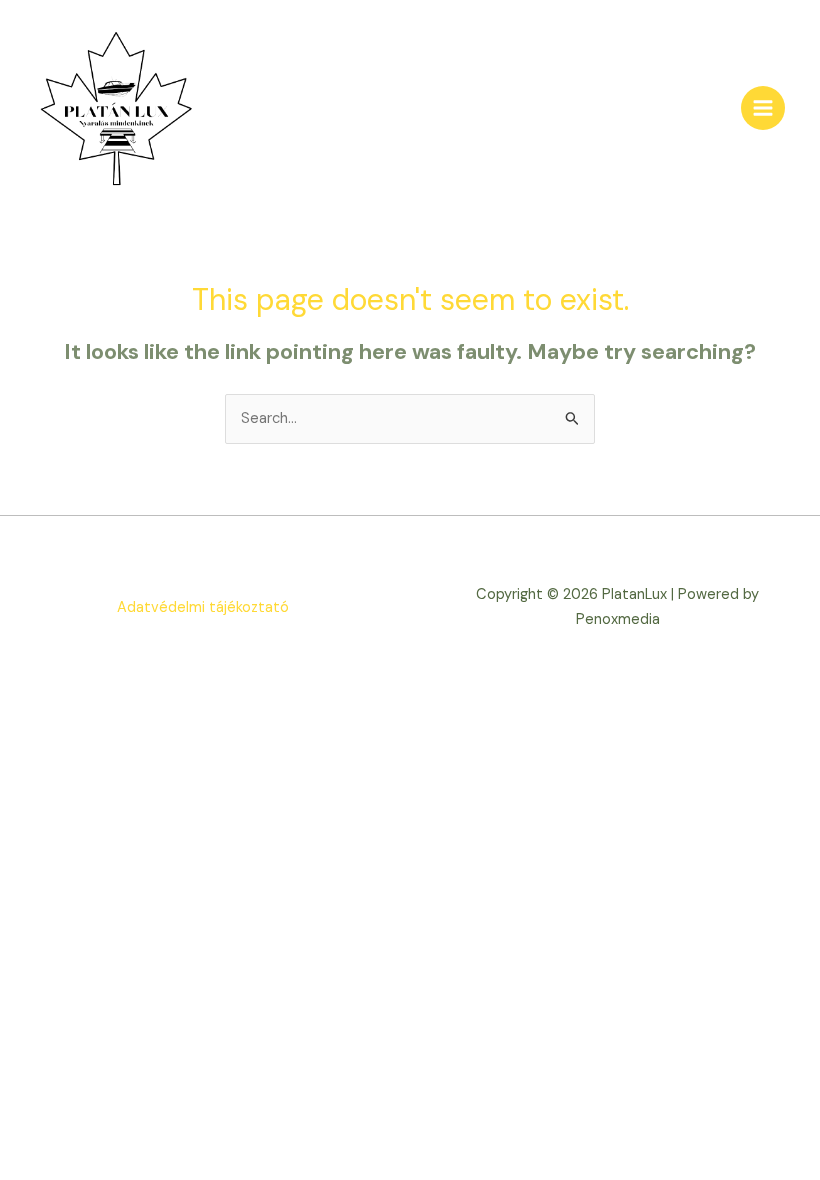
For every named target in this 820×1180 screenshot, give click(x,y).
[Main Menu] (763, 108)
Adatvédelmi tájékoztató (203, 607)
